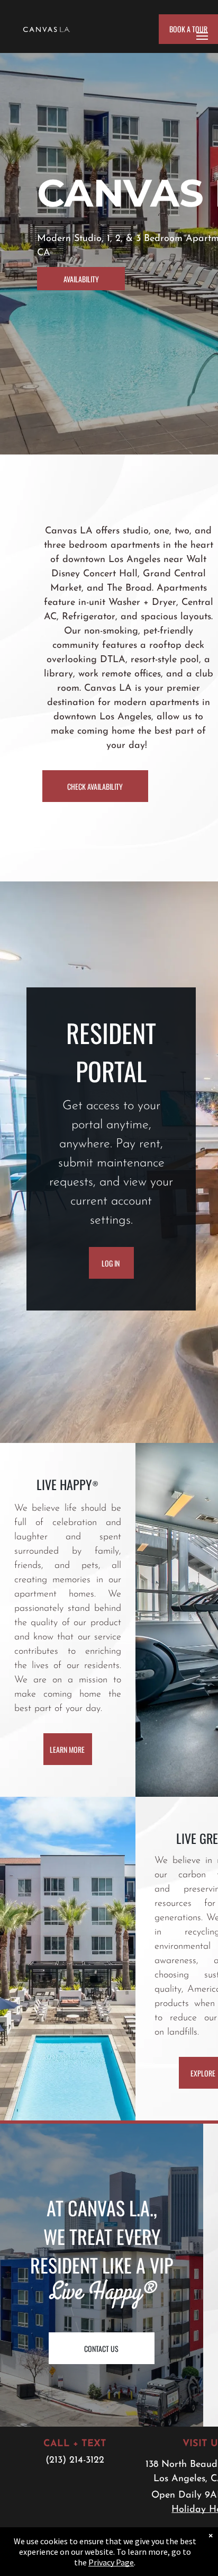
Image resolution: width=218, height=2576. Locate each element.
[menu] (202, 36)
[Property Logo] (47, 29)
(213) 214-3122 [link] (75, 2461)
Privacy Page (111, 2562)
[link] (111, 1263)
